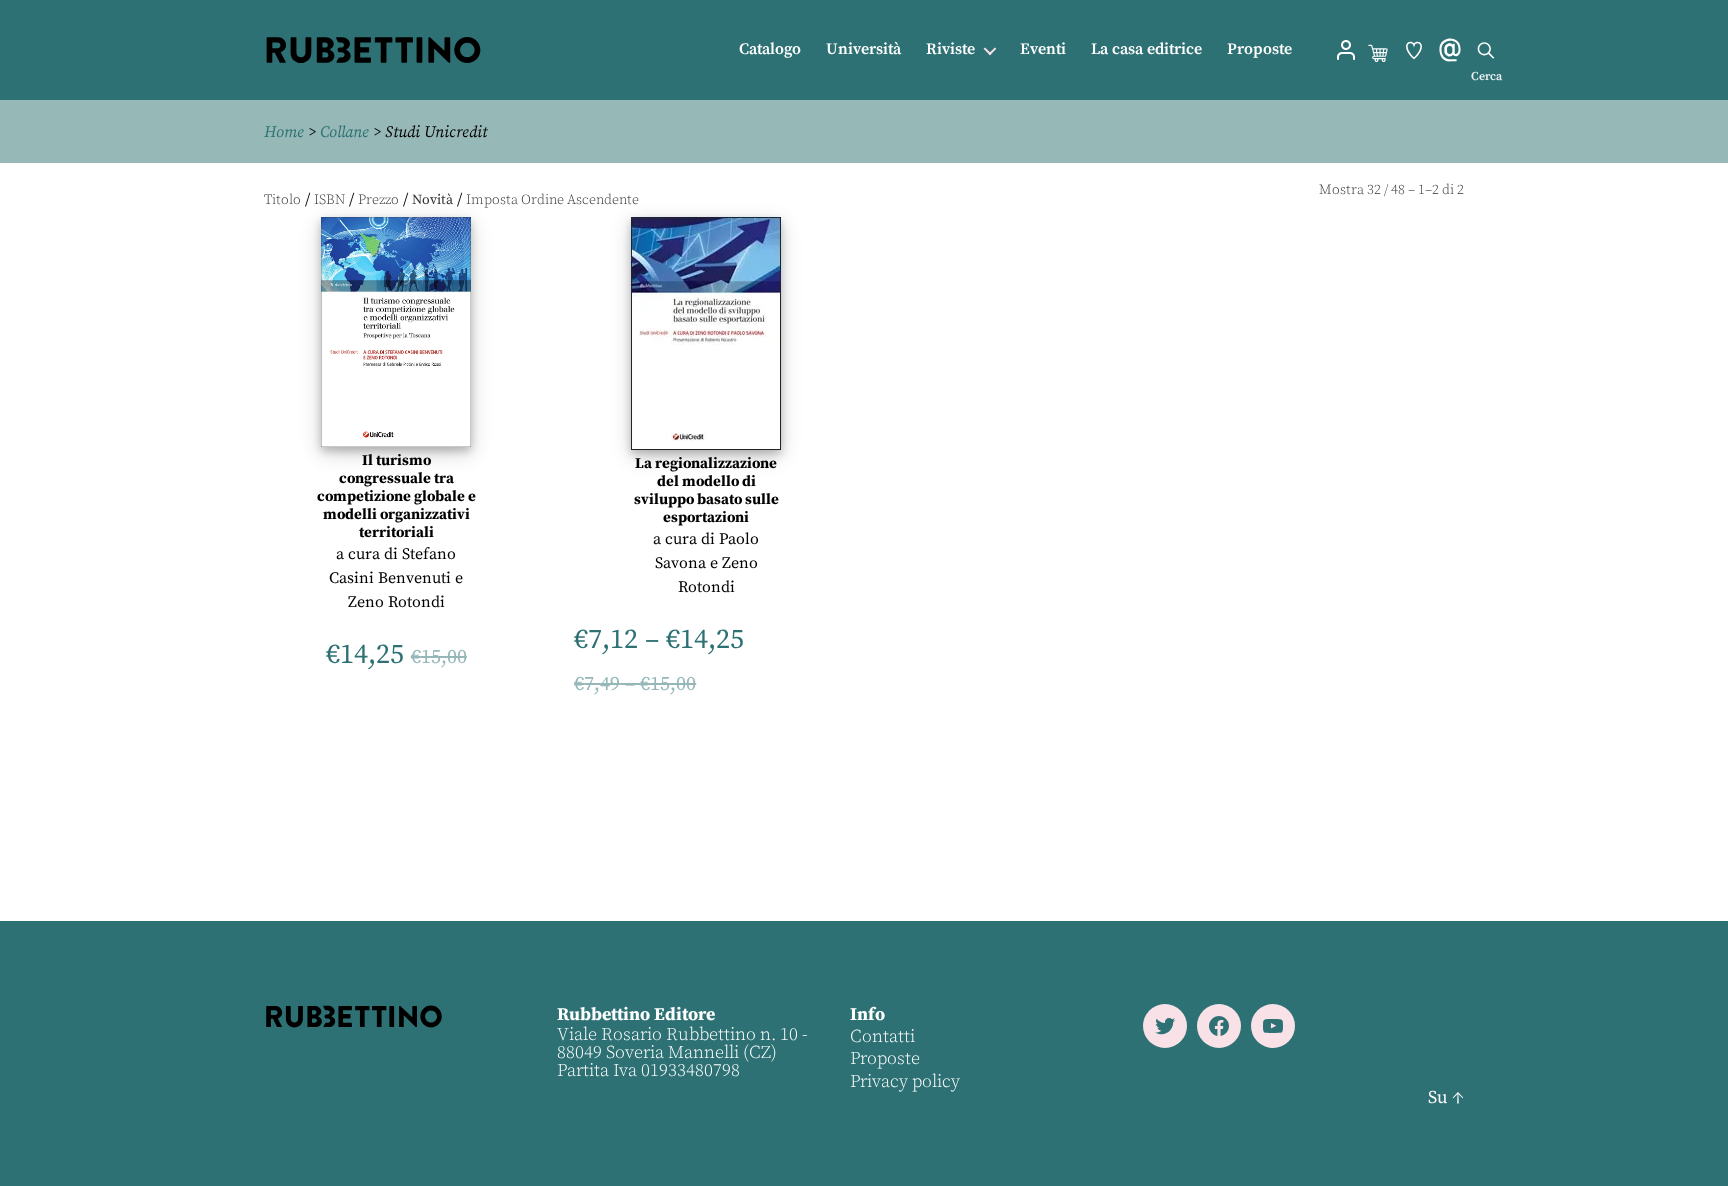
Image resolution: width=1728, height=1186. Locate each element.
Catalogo (770, 49)
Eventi (1043, 49)
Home (284, 132)
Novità (432, 200)
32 (1374, 190)
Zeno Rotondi (396, 602)
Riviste (950, 49)
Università (863, 49)
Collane (344, 132)
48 (1398, 190)
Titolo (282, 200)
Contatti (882, 1036)
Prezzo (378, 200)
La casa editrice (1146, 49)
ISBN (329, 200)
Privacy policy (905, 1081)
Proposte (1259, 49)
